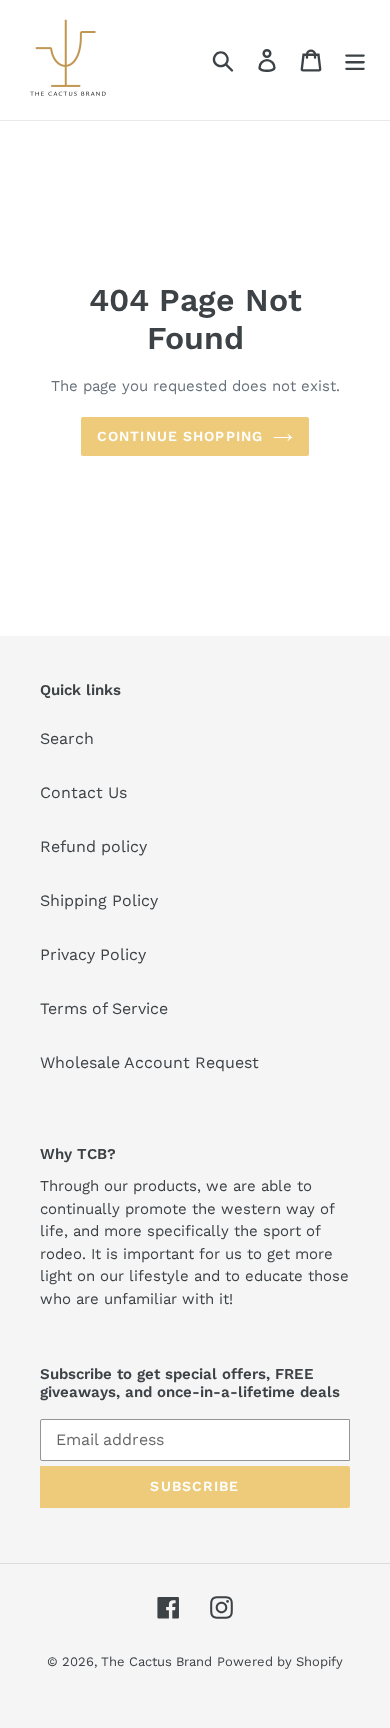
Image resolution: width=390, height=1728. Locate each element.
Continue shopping (180, 436)
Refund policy (93, 846)
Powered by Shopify (280, 1661)
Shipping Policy (99, 900)
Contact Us (83, 792)
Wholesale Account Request (149, 1062)
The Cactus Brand (156, 1661)
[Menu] (355, 60)
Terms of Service (104, 1008)
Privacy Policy (93, 954)
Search (67, 738)
